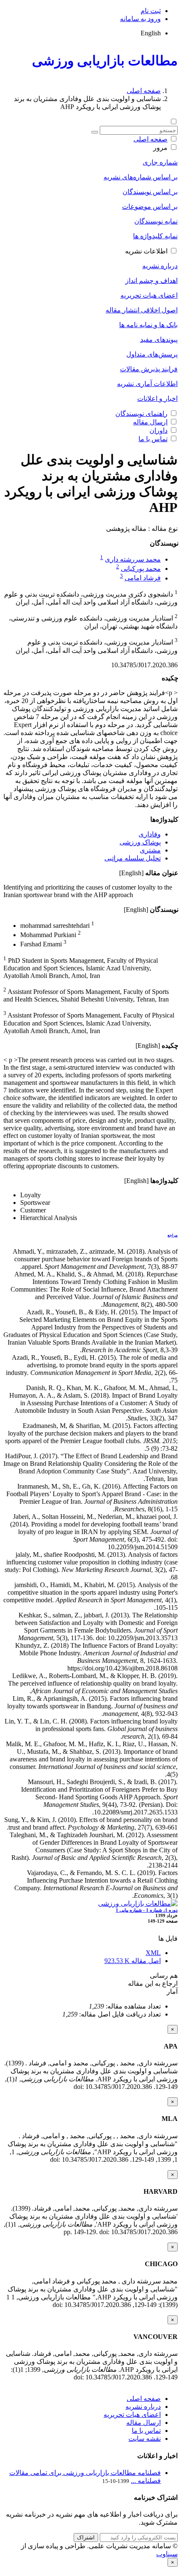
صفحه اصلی (144, 91)
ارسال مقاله (150, 422)
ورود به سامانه (140, 19)
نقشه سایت (145, 2439)
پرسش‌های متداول (152, 354)
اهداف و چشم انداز (152, 281)
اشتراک (86, 2537)
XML (153, 1953)
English (151, 33)
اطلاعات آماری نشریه (147, 384)
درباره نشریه (160, 266)
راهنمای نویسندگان (141, 414)
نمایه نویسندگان (156, 221)
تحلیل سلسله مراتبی (133, 858)
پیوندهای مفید (159, 340)
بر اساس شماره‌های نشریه (141, 177)
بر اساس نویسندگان (150, 192)
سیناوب (167, 2554)
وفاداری (150, 834)
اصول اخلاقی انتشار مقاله (142, 310)
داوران (158, 430)
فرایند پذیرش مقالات (149, 369)
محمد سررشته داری (133, 559)
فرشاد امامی (143, 578)
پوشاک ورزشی (140, 842)
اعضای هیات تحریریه (149, 295)
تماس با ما (153, 439)
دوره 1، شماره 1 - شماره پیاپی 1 (147, 1910)
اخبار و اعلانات (157, 398)
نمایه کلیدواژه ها (155, 236)
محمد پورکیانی (141, 569)
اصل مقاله (133, 1961)
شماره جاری (160, 162)
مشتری (150, 850)
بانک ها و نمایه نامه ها (148, 325)
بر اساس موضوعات (150, 206)
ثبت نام (151, 11)
